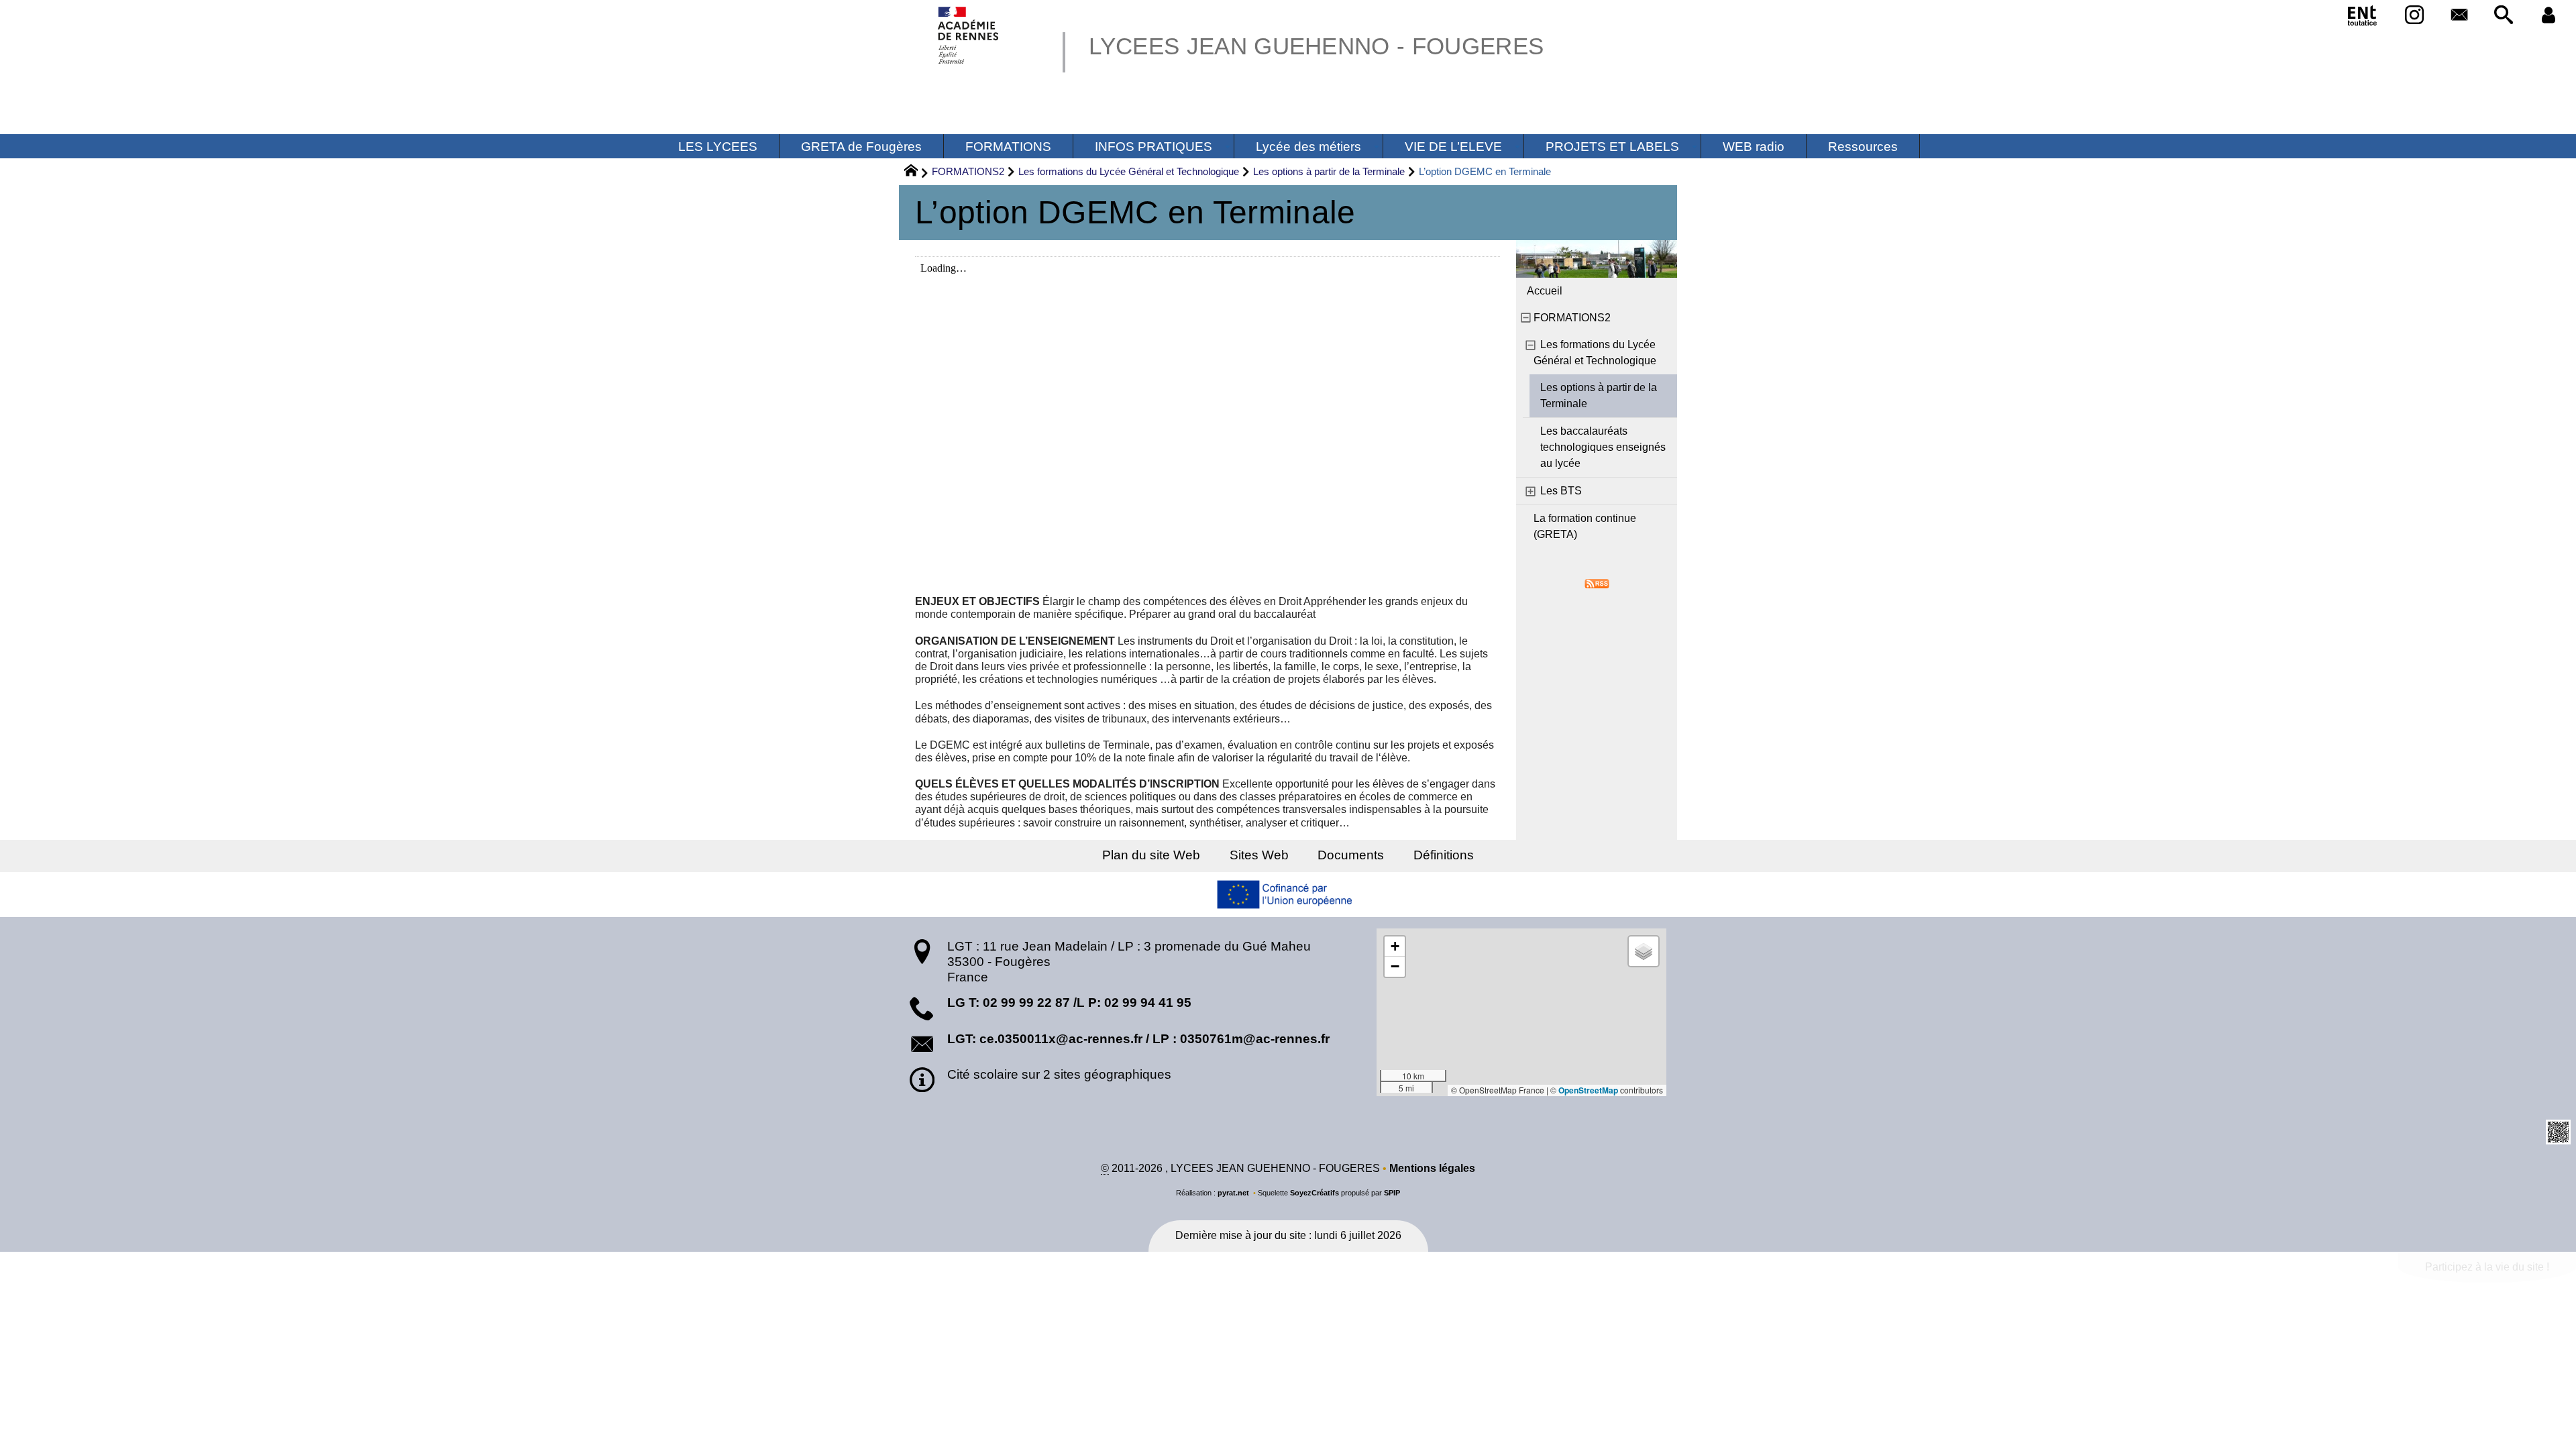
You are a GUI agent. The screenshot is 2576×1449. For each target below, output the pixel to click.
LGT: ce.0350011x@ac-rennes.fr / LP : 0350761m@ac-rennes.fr (1138, 1039)
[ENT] (2363, 18)
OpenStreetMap (1588, 1090)
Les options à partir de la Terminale (1329, 171)
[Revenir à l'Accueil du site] (917, 172)
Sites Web (1259, 855)
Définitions (1444, 855)
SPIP (1392, 1193)
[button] (2504, 16)
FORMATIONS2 (968, 171)
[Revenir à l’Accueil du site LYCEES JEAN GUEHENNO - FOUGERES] (969, 35)
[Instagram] (2415, 16)
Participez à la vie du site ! (2487, 1267)
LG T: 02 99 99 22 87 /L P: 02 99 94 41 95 (1069, 1003)
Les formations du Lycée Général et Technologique (1129, 171)
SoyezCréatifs (1314, 1193)
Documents (1351, 855)
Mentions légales (1432, 1168)
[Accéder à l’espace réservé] (2548, 16)
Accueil (1545, 291)
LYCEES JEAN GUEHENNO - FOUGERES (1316, 46)
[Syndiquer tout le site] (1597, 583)
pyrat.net (1233, 1193)
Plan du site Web (1151, 855)
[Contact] (2459, 16)
